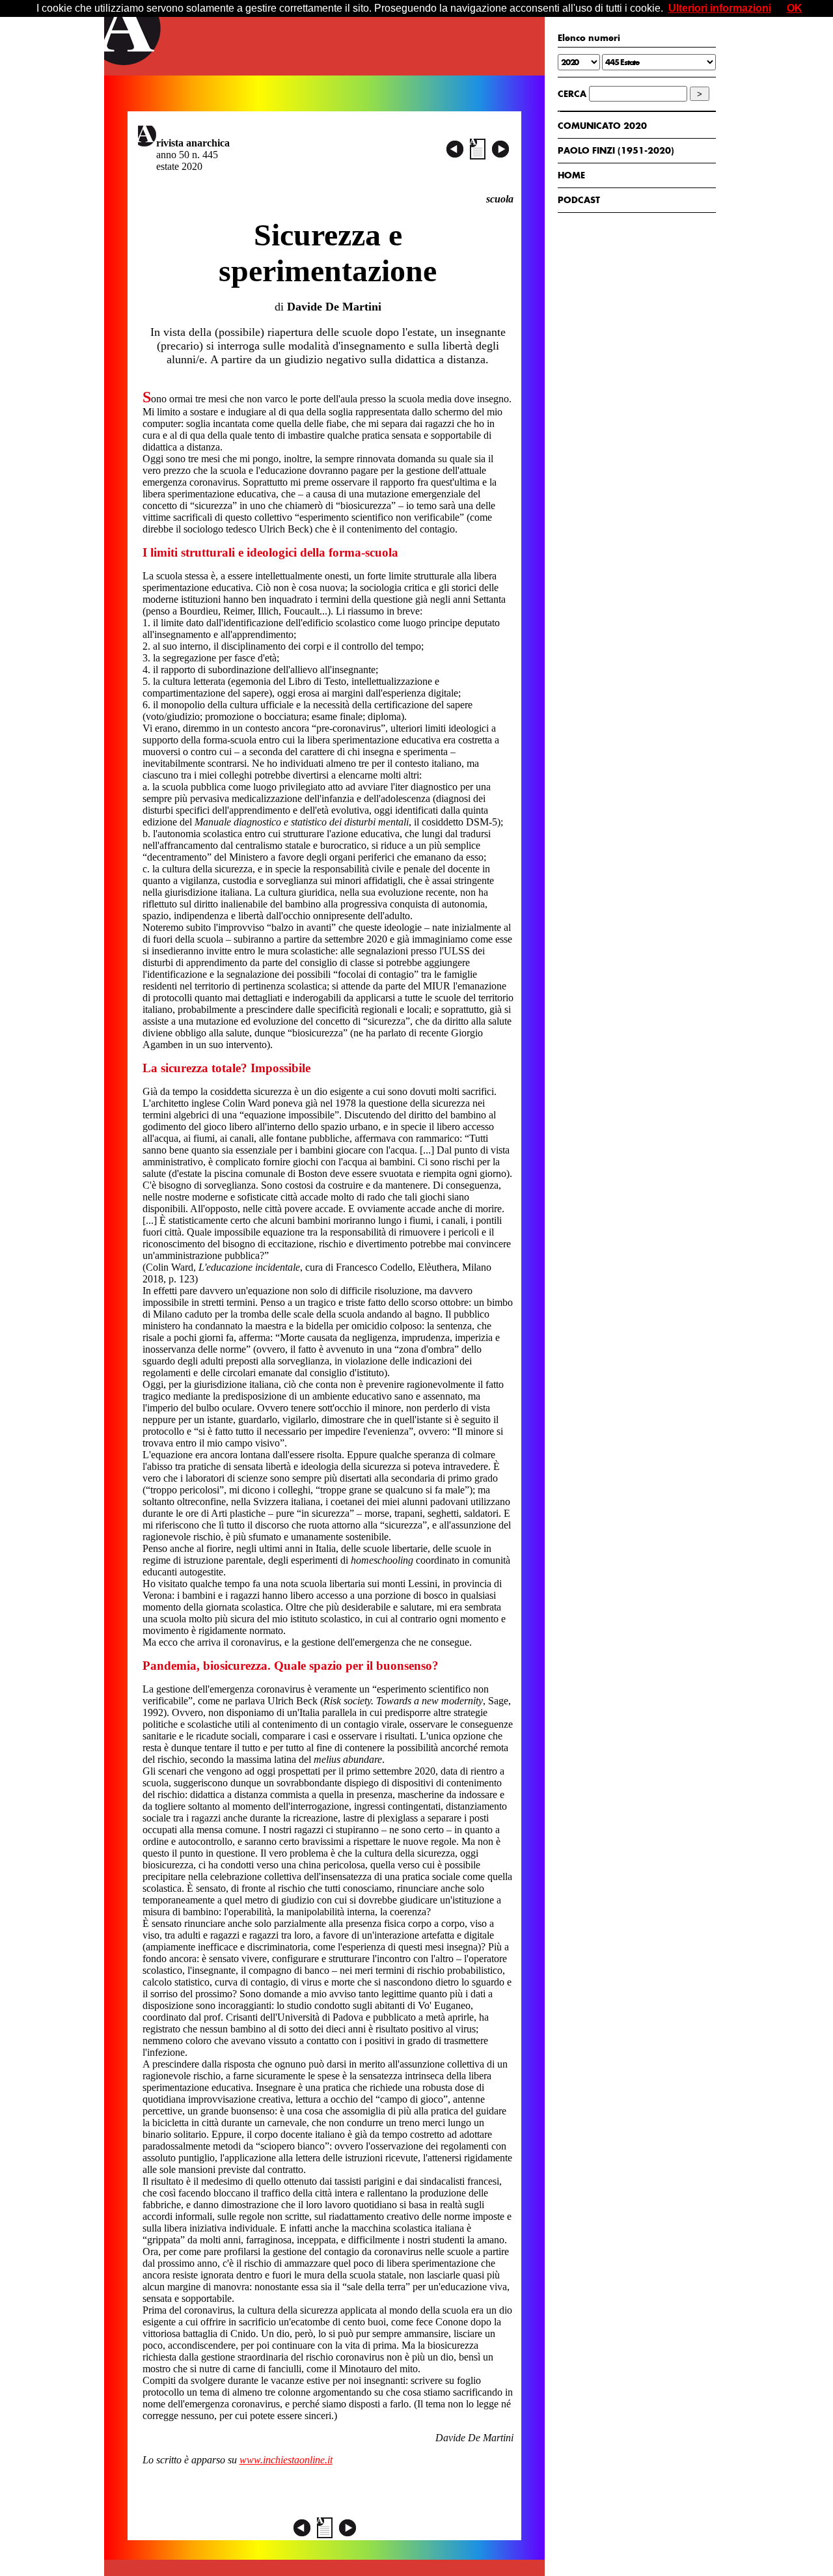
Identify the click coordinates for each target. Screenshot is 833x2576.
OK (795, 8)
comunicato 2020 (602, 126)
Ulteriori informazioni (720, 8)
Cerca (572, 94)
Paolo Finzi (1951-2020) (616, 150)
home (571, 175)
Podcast (579, 200)
